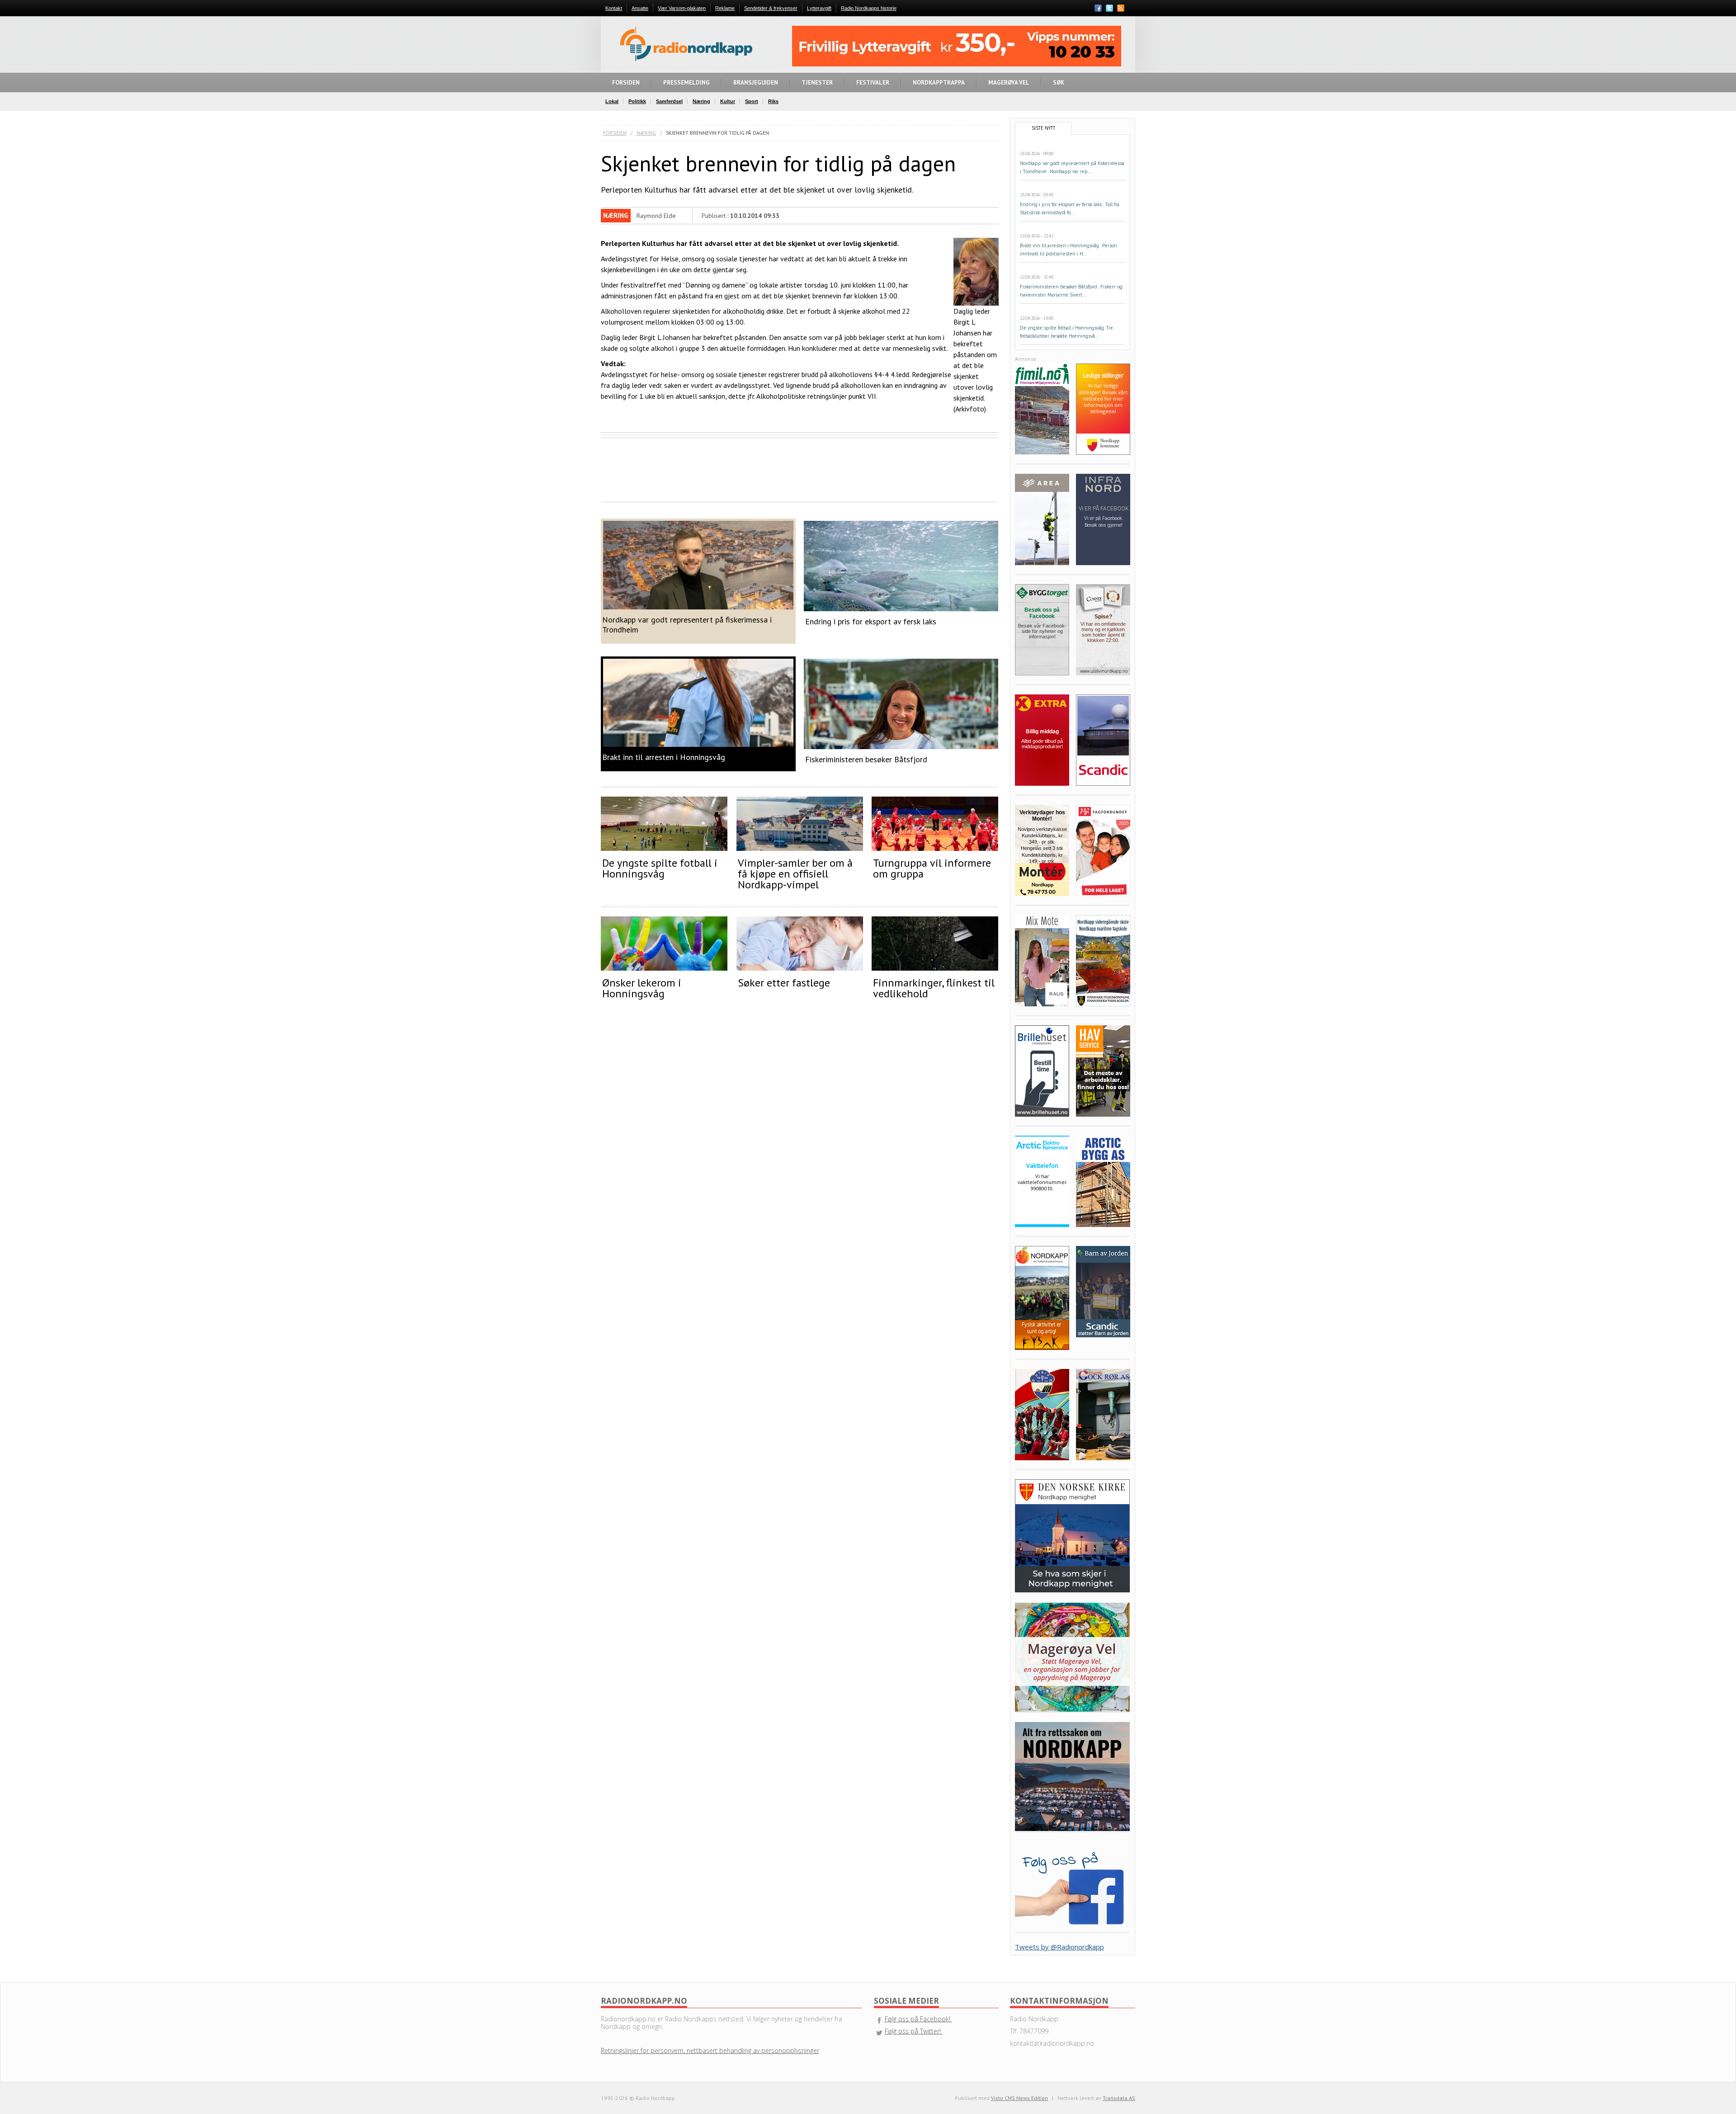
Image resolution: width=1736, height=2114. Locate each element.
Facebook (1098, 8)
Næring (646, 133)
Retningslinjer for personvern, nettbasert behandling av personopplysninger (710, 2050)
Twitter (1109, 8)
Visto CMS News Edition (1019, 2098)
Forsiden (615, 133)
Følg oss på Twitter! (914, 2031)
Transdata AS (1119, 2098)
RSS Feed (1121, 9)
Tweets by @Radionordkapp (1059, 1947)
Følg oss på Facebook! (918, 2019)
